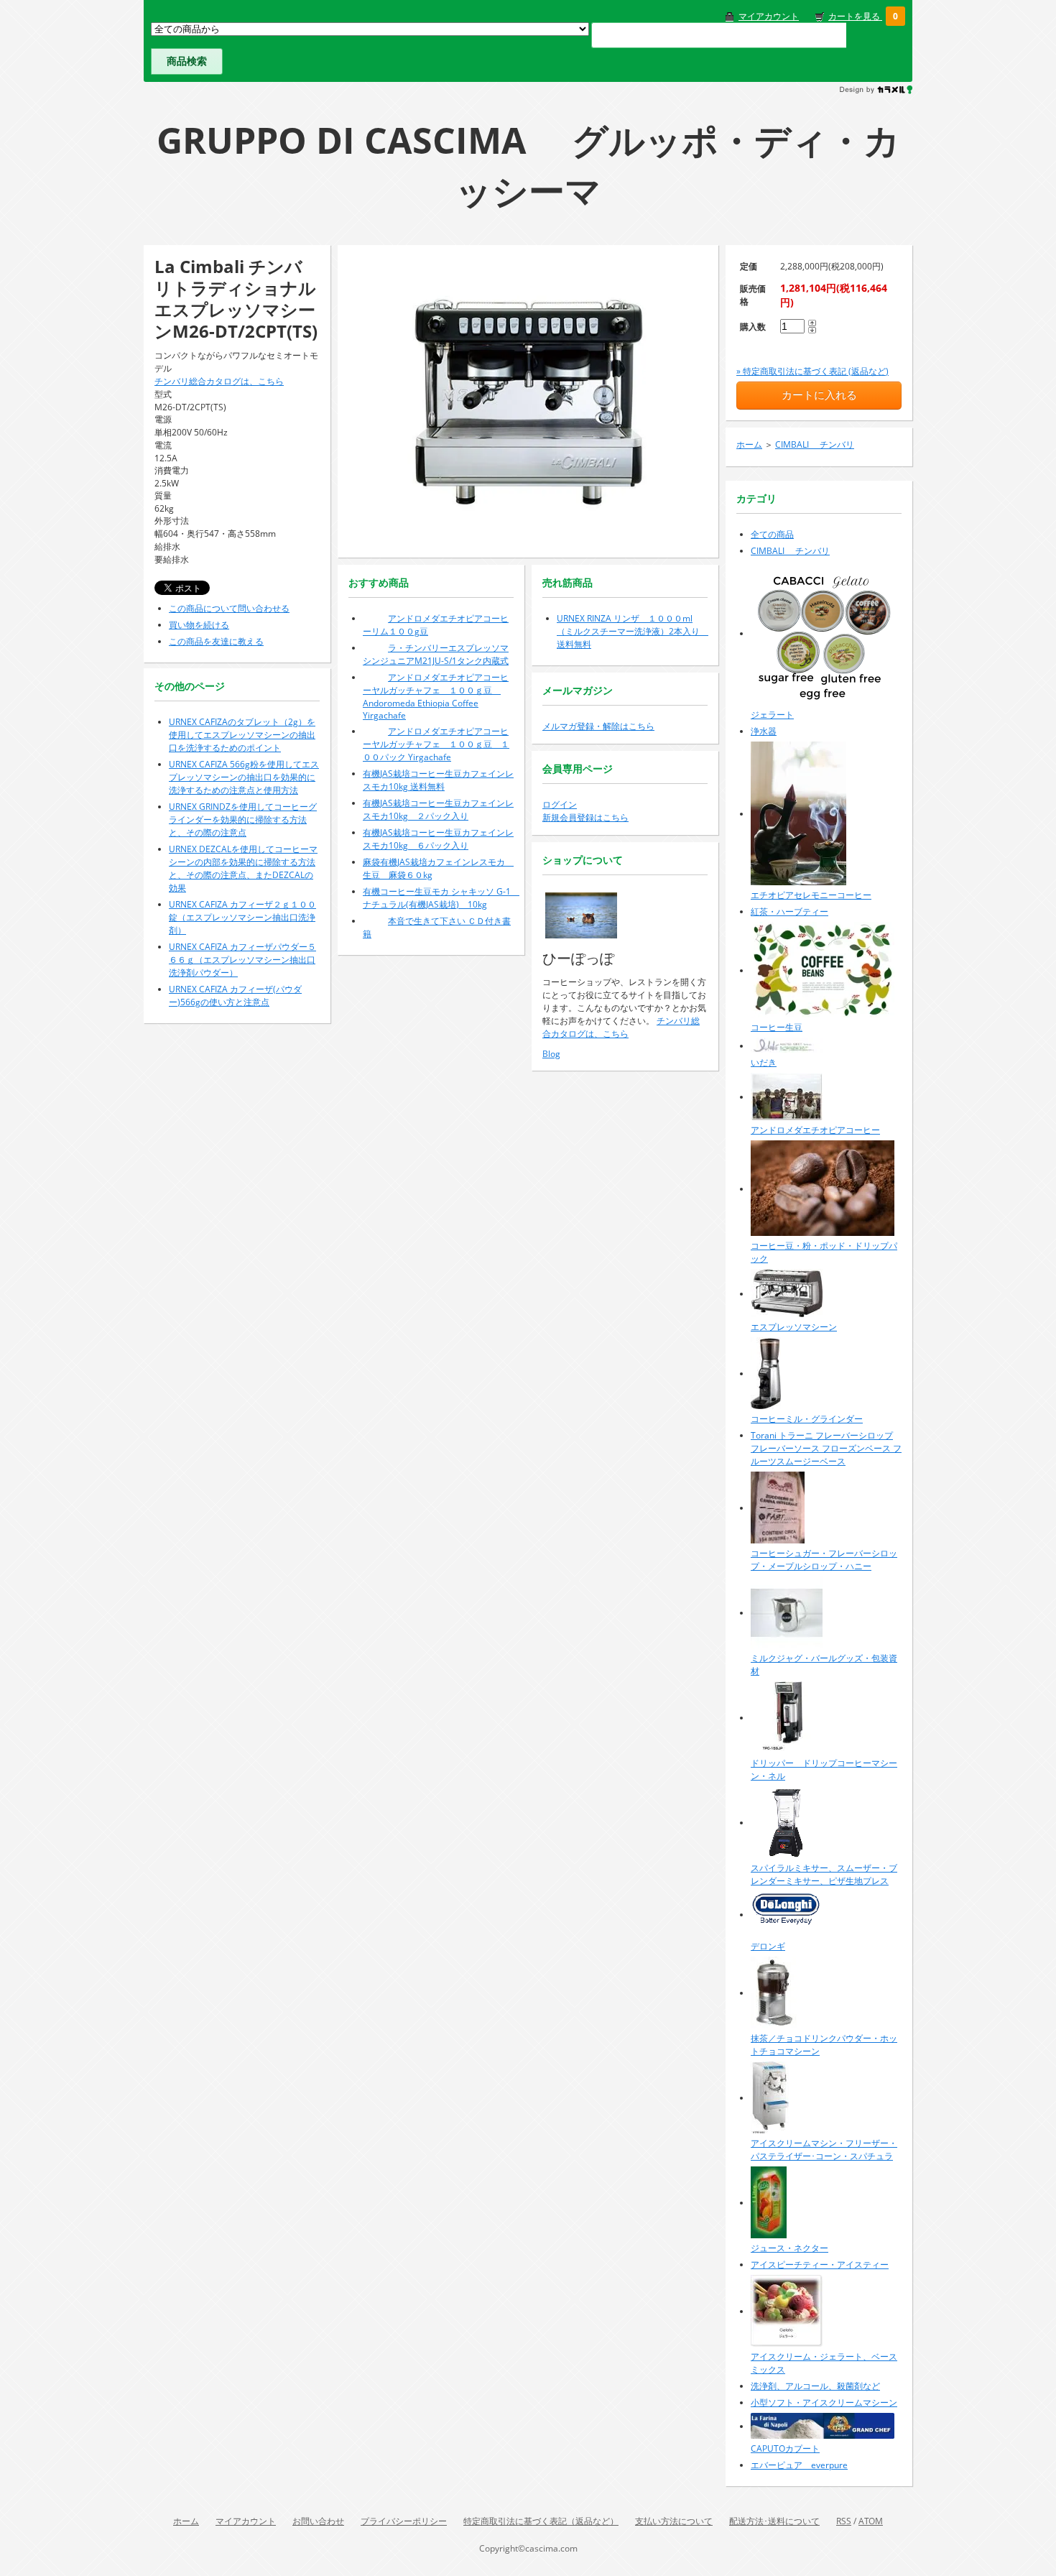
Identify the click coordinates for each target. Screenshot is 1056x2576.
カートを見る (855, 16)
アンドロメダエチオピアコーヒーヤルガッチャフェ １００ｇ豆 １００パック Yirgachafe (436, 744)
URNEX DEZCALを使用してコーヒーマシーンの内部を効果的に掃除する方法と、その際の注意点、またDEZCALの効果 (243, 868)
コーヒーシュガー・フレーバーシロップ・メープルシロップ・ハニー (824, 1560)
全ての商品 (772, 534)
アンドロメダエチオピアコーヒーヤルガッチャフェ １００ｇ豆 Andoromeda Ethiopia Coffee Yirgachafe (436, 696)
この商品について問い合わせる (229, 608)
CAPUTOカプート (785, 2448)
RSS (844, 2521)
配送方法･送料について (774, 2521)
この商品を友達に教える (216, 641)
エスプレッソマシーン (794, 1327)
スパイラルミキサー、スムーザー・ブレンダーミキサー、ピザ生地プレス (824, 1874)
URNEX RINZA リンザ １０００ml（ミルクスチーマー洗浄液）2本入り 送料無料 (633, 631)
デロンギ (768, 1946)
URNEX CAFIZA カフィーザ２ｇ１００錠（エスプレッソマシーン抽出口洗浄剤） (242, 917)
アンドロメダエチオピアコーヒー (815, 1130)
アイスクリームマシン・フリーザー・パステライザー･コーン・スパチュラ (824, 2150)
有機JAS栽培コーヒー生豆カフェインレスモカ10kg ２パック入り (438, 809)
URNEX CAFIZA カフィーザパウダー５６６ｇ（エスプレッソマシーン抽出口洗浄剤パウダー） (242, 960)
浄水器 (764, 731)
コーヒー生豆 (777, 1027)
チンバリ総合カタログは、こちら (219, 381)
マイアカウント (769, 16)
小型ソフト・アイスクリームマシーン (824, 2402)
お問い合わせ (318, 2521)
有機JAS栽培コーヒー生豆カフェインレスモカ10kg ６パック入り (438, 839)
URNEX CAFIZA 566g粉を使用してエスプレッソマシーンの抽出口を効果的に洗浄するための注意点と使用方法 (244, 777)
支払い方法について (674, 2521)
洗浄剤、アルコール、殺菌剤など (815, 2386)
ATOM (871, 2521)
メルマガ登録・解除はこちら (598, 726)
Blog (551, 1054)
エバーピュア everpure (799, 2465)
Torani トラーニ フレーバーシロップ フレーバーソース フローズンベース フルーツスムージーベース (826, 1448)
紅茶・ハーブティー (789, 911)
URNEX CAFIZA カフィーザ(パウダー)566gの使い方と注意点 (235, 996)
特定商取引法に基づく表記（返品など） (541, 2521)
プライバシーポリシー (404, 2521)
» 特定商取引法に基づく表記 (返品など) (812, 371)
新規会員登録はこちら (585, 817)
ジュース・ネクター (789, 2248)
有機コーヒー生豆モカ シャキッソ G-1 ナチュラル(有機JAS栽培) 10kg (441, 898)
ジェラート (772, 715)
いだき (764, 1062)
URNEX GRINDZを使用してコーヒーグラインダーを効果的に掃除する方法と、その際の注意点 (243, 820)
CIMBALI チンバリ (815, 444)
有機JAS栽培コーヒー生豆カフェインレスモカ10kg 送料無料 (438, 780)
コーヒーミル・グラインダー (807, 1419)
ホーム (749, 444)
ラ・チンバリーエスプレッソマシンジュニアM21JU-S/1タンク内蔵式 (436, 654)
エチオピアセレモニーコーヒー (811, 895)
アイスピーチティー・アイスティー (820, 2265)
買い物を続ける (199, 625)
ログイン (560, 804)
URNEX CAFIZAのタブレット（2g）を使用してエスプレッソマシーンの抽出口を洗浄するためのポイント (242, 735)
